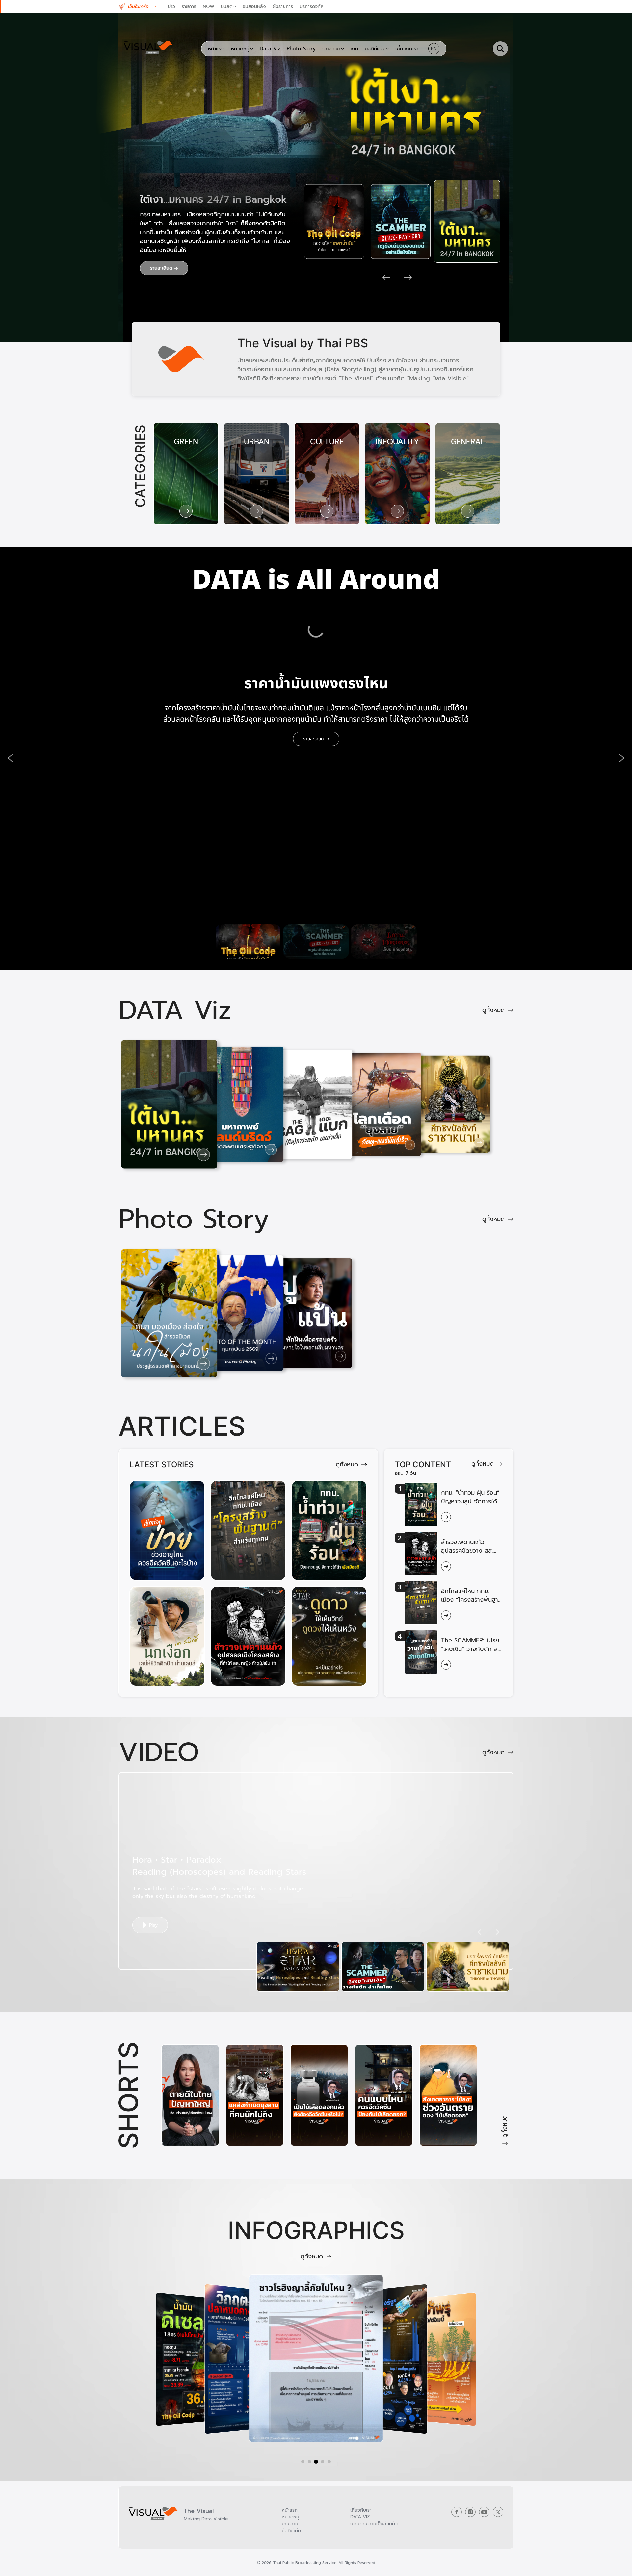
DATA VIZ (360, 2517)
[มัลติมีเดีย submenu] (387, 49)
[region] (316, 758)
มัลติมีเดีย (291, 2531)
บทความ (290, 2524)
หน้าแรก (290, 2510)
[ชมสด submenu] (235, 6)
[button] (145, 6)
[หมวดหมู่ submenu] (252, 49)
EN (434, 49)
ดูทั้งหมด (493, 1010)
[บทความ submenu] (342, 49)
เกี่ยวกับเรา (361, 2510)
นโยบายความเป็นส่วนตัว (374, 2524)
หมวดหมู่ (290, 2517)
